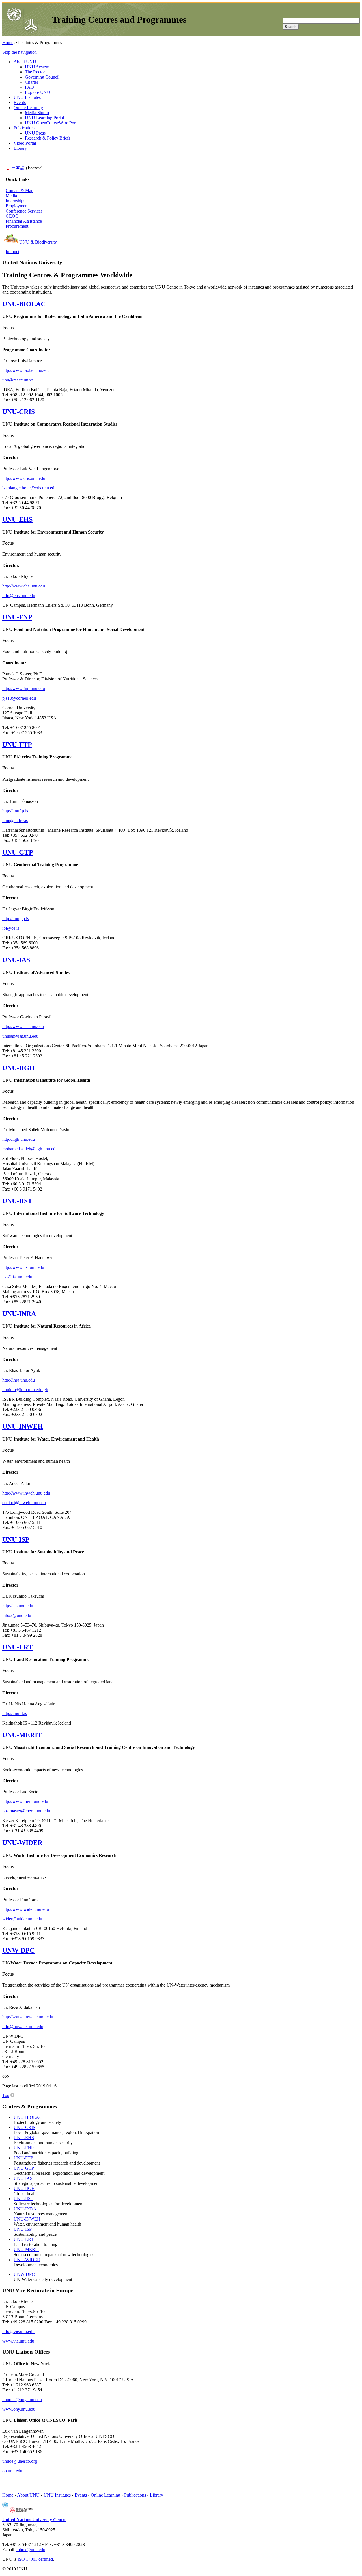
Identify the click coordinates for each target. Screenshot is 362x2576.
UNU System (37, 67)
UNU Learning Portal (44, 118)
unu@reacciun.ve (18, 380)
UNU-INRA (19, 1314)
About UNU (25, 62)
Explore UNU (38, 92)
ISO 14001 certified (35, 2559)
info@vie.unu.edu (18, 2331)
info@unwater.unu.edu (23, 2027)
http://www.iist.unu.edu (23, 1267)
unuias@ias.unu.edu (20, 1036)
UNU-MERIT (22, 1735)
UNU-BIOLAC (24, 304)
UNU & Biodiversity (38, 242)
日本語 (18, 168)
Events (20, 102)
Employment (17, 206)
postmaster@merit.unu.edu (26, 1811)
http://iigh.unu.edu (19, 1139)
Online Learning (28, 108)
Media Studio (37, 113)
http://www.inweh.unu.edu (26, 1493)
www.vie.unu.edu (18, 2341)
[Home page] (22, 32)
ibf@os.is (11, 928)
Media (11, 196)
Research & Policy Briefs (48, 138)
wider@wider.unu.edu (22, 1919)
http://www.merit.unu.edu (25, 1801)
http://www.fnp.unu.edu (24, 689)
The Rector (35, 72)
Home (8, 43)
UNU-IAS (16, 960)
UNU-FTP (17, 745)
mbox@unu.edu (17, 1615)
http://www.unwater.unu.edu (28, 2017)
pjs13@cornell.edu (19, 698)
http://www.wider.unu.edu (26, 1909)
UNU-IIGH (19, 1068)
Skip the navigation (20, 52)
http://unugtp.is (16, 919)
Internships (15, 201)
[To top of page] (12, 2095)
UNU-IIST (17, 1201)
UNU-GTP (18, 852)
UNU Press (35, 133)
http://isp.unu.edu (18, 1606)
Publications (24, 128)
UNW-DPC (18, 1950)
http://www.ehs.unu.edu (24, 586)
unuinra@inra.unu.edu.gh (25, 1390)
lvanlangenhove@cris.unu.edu (29, 488)
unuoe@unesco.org (20, 2461)
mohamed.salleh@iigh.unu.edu (30, 1149)
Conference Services (24, 211)
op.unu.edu (12, 2471)
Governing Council (42, 77)
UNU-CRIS (19, 412)
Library (20, 148)
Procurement (17, 226)
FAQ (29, 87)
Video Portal (25, 143)
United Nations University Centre (34, 2520)
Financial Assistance (24, 221)
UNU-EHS (17, 519)
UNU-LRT (17, 1647)
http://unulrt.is (15, 1713)
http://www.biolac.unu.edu (26, 370)
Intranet (12, 252)
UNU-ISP (16, 1539)
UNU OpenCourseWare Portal (52, 123)
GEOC (12, 216)
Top (6, 2095)
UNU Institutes (27, 97)
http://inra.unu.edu (19, 1380)
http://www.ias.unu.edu (23, 1026)
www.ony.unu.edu (19, 2409)
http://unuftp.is (15, 811)
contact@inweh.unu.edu (24, 1503)
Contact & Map (20, 191)
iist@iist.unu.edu (17, 1277)
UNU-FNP (17, 617)
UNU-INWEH (23, 1426)
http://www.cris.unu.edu (24, 478)
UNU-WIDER (22, 1843)
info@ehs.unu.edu (19, 596)
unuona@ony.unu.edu (22, 2400)
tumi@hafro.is (15, 820)
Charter (32, 82)
